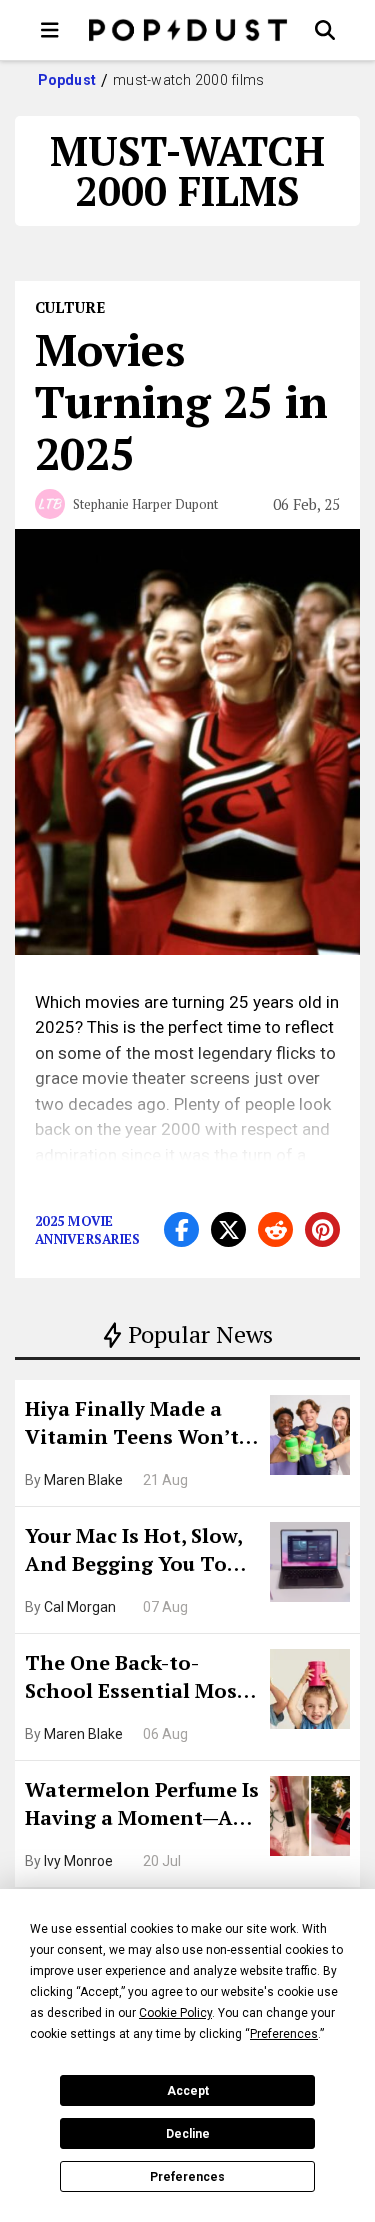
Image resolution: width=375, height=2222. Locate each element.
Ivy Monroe (78, 1861)
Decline (188, 2134)
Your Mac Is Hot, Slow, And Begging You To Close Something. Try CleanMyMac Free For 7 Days (140, 1552)
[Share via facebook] (181, 1229)
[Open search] (325, 30)
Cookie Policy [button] (175, 2013)
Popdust (67, 80)
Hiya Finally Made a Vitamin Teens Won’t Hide (132, 1425)
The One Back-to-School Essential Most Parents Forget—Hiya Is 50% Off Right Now (141, 1679)
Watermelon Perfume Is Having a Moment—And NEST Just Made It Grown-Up (142, 1806)
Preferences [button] (284, 2034)
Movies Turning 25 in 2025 (181, 401)
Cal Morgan (80, 1607)
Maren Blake (83, 1480)
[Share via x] (228, 1229)
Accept (188, 2091)
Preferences (187, 2177)
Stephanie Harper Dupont (145, 504)
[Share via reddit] (275, 1229)
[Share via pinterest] (322, 1229)
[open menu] (50, 30)
